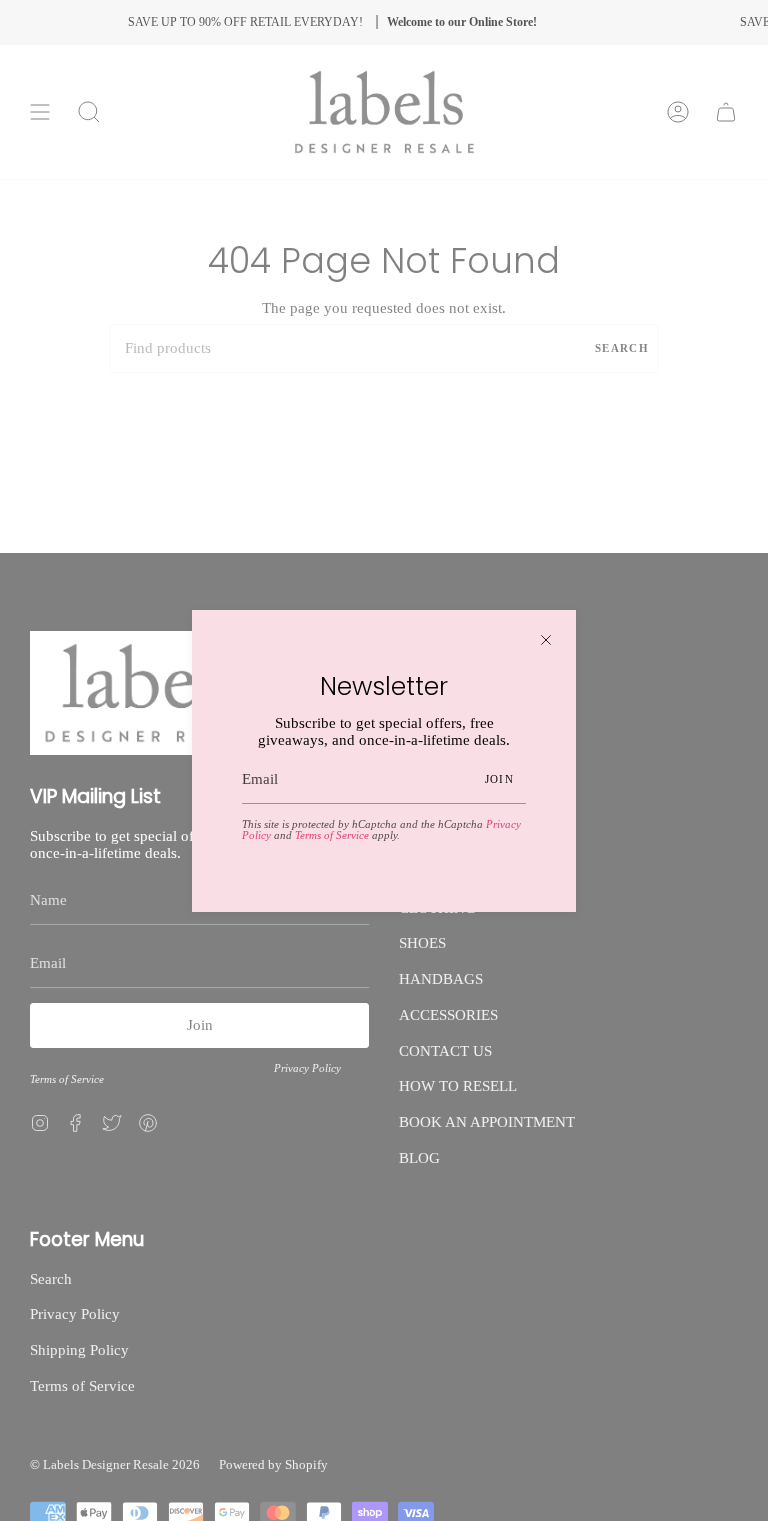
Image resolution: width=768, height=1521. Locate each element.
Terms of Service (332, 835)
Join (499, 779)
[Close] (546, 640)
